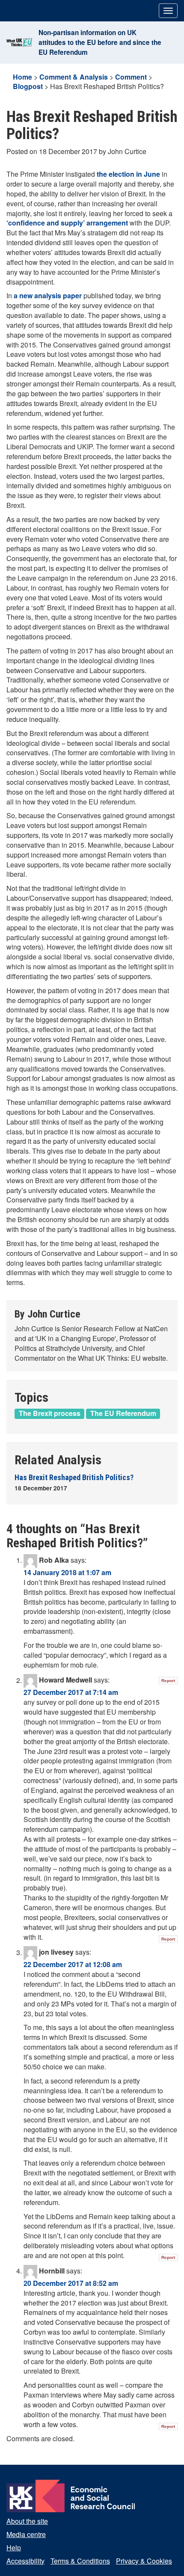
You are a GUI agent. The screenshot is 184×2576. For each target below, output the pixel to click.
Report (168, 1681)
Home (22, 77)
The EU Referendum (123, 1413)
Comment (131, 77)
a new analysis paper (48, 295)
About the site (27, 2521)
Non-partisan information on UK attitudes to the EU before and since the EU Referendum (100, 42)
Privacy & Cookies (144, 2561)
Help (14, 2548)
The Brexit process (50, 1413)
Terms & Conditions (80, 2561)
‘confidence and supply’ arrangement (67, 223)
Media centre (26, 2534)
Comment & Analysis (74, 77)
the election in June (128, 174)
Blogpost (28, 86)
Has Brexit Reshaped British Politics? (74, 1477)
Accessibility (25, 2561)
